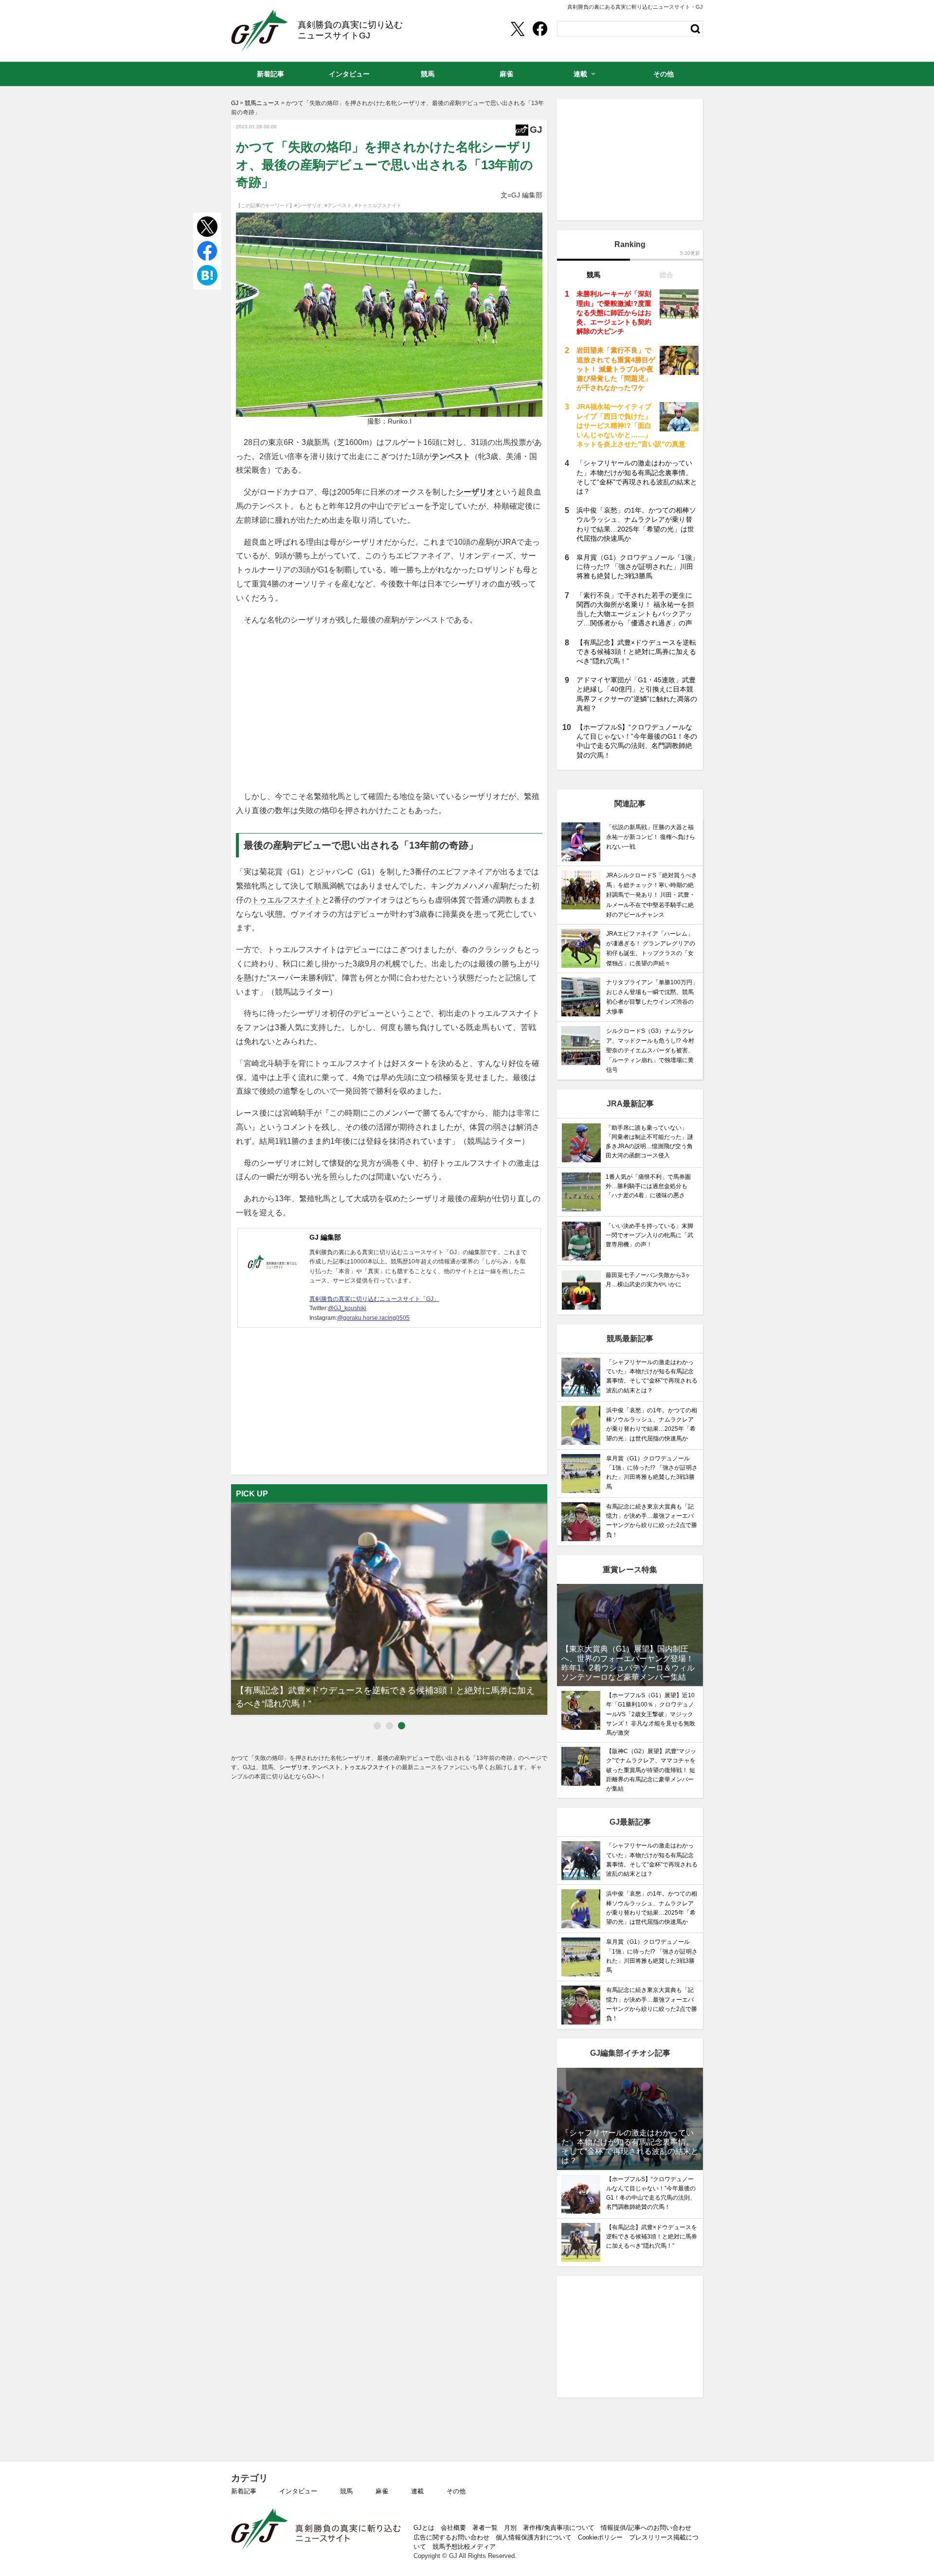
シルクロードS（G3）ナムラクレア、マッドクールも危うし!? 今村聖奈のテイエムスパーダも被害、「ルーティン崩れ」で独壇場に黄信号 (650, 1051)
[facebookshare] (540, 29)
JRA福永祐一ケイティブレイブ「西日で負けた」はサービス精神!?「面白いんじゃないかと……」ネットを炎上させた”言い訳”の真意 (631, 425)
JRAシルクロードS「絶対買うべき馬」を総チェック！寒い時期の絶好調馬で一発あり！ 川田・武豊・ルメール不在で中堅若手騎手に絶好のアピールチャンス (652, 895)
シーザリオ (475, 492)
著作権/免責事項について (559, 2528)
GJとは (424, 2528)
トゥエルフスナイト (287, 900)
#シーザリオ (308, 205)
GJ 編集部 (325, 1237)
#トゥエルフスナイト (378, 205)
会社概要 (453, 2528)
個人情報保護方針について (534, 2537)
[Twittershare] (517, 29)
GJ (260, 31)
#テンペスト (338, 205)
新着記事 (244, 2491)
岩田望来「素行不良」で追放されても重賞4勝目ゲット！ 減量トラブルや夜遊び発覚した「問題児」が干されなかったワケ (616, 369)
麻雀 (382, 2491)
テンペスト (451, 456)
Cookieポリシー (600, 2537)
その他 (456, 2491)
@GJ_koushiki (347, 1308)
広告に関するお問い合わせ (451, 2537)
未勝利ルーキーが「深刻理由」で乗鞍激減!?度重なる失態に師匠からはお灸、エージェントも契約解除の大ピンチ (614, 312)
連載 (417, 2491)
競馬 (346, 2491)
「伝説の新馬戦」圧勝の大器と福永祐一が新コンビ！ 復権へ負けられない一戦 (651, 837)
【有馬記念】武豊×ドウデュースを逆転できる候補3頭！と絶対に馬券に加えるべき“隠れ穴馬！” (636, 652)
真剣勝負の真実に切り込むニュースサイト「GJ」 (374, 1299)
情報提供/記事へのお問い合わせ (646, 2528)
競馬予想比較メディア (464, 2547)
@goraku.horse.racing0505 (373, 1318)
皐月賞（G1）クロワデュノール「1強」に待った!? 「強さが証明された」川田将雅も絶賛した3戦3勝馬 (638, 567)
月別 (510, 2528)
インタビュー (298, 2491)
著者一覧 (485, 2528)
